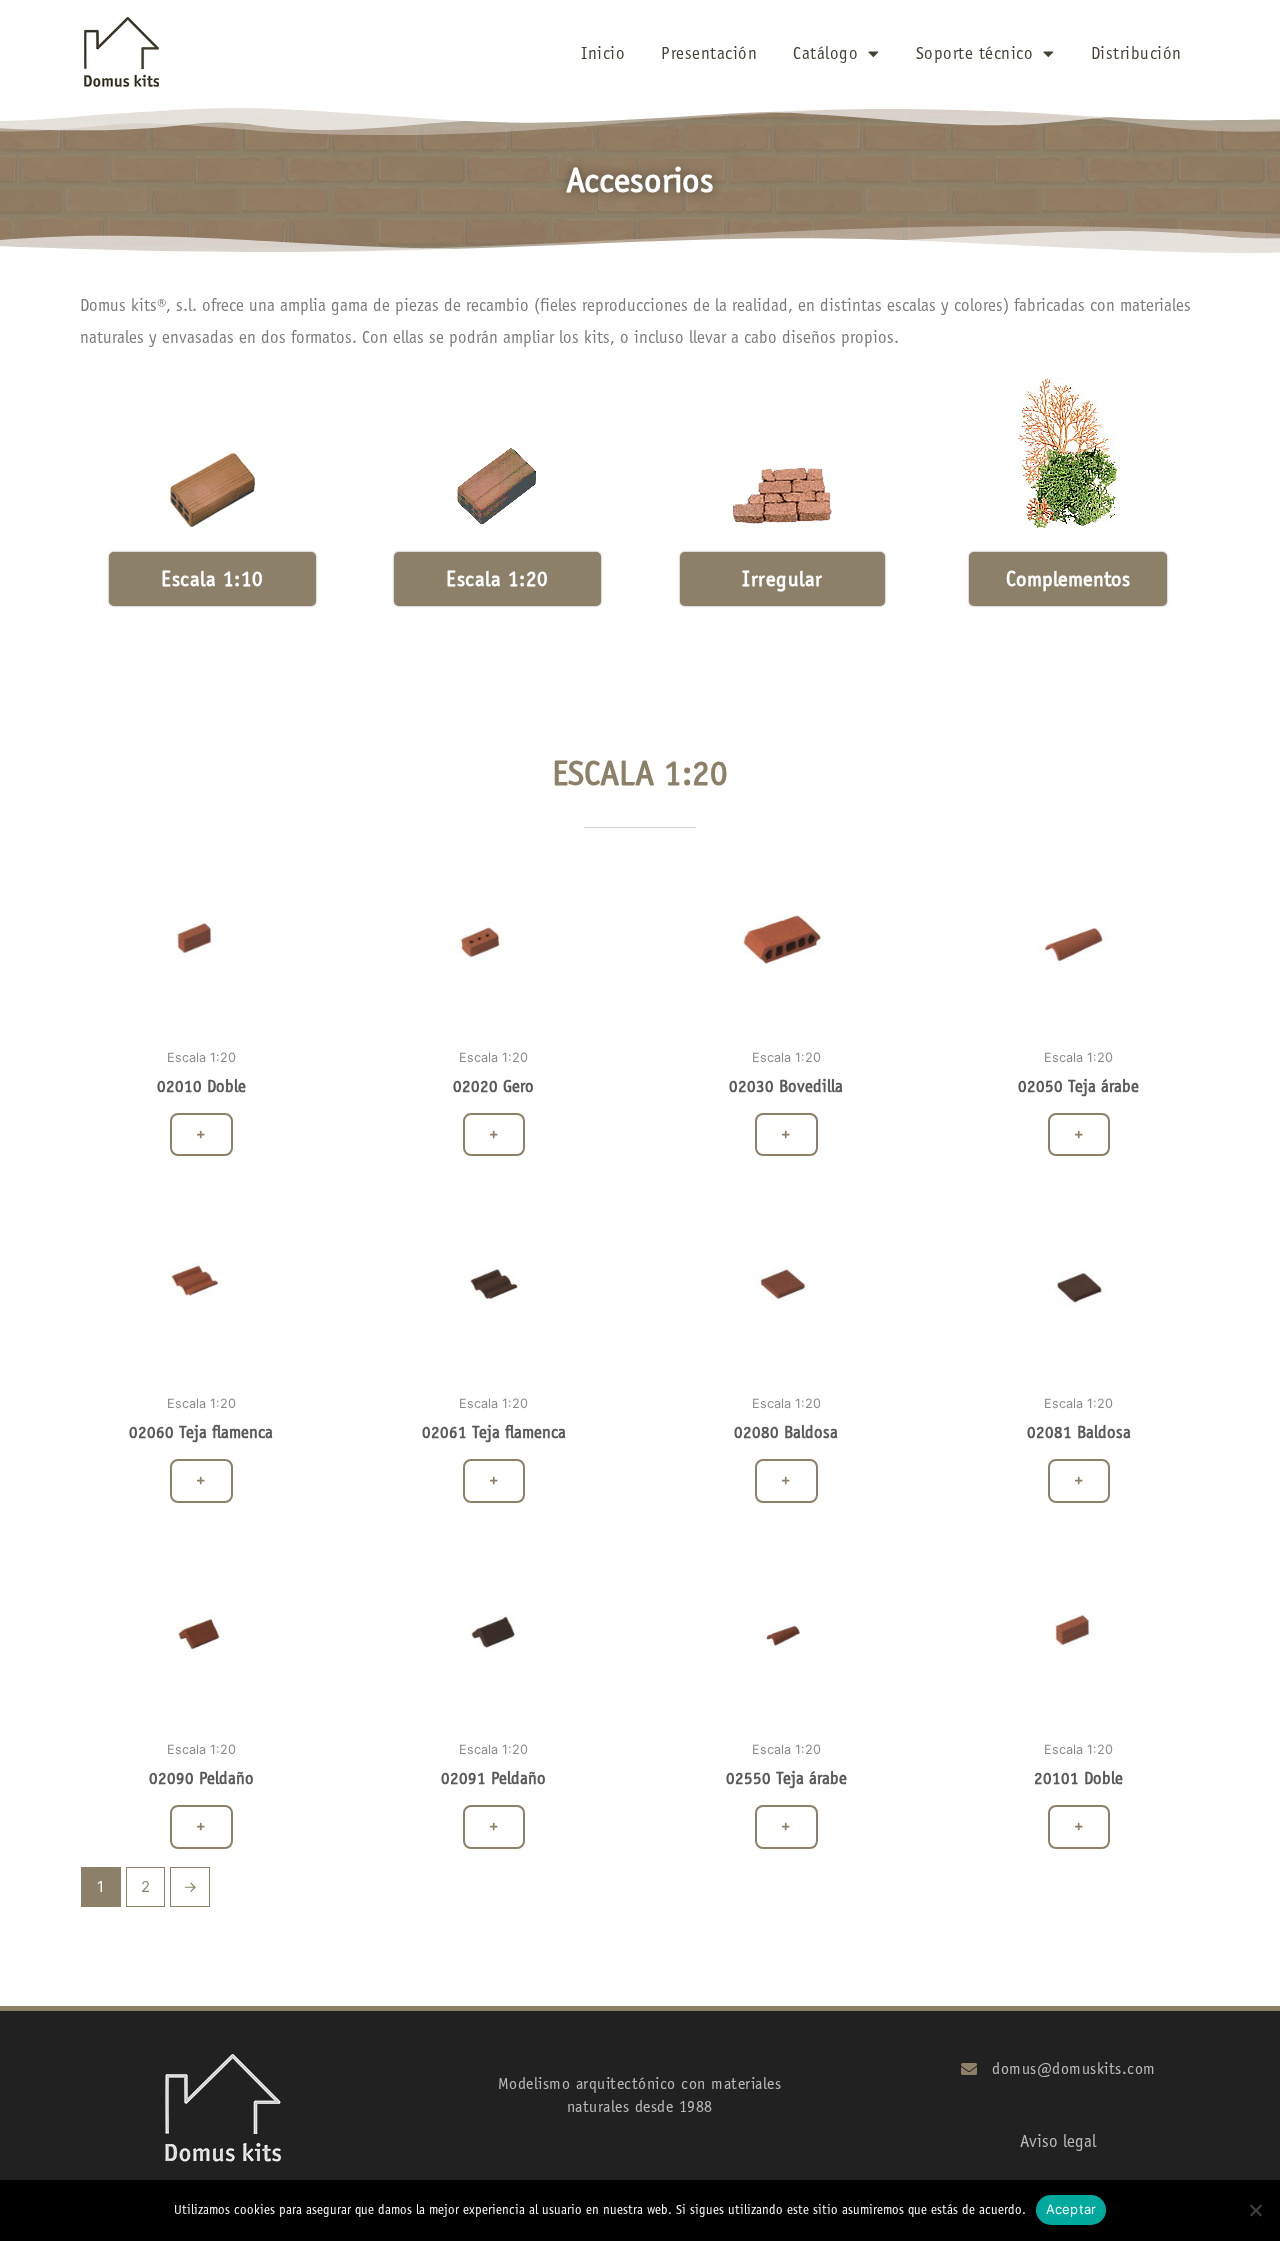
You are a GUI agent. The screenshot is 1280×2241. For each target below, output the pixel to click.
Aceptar (1071, 2209)
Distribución (1136, 53)
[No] (1255, 2210)
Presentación (709, 53)
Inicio (603, 53)
